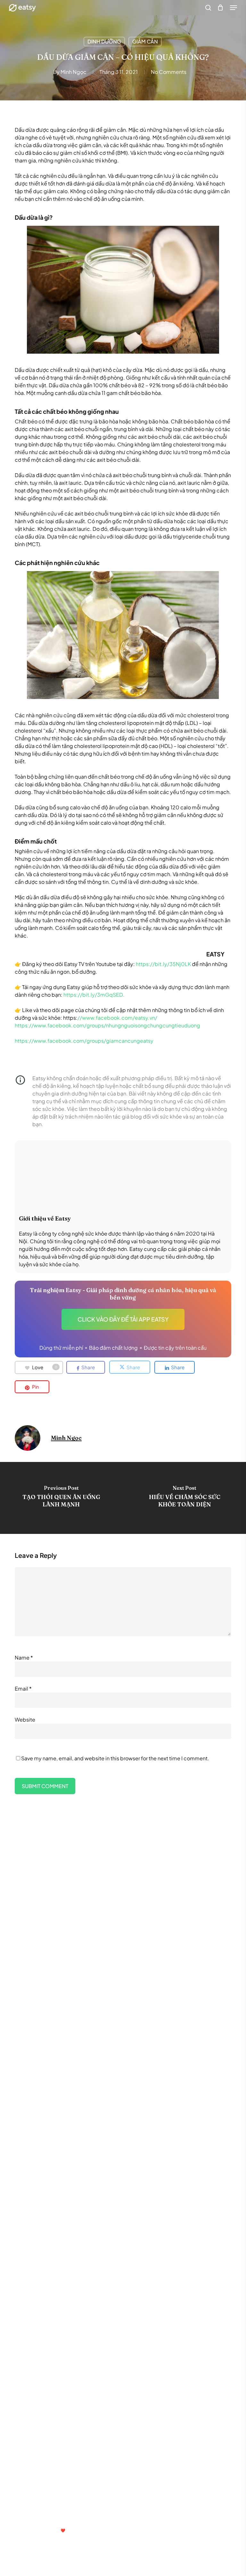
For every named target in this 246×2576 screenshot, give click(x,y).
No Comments (169, 72)
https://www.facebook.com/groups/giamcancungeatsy (85, 1041)
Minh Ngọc (74, 72)
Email (23, 1689)
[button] (234, 8)
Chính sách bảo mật (45, 2457)
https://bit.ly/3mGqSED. (94, 995)
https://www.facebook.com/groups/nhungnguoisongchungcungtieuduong (107, 1025)
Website (25, 1720)
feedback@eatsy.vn (42, 2514)
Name (24, 1657)
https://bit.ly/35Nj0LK (163, 964)
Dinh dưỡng (104, 41)
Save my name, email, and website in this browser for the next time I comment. (115, 1758)
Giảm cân (145, 41)
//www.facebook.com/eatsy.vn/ (117, 1018)
